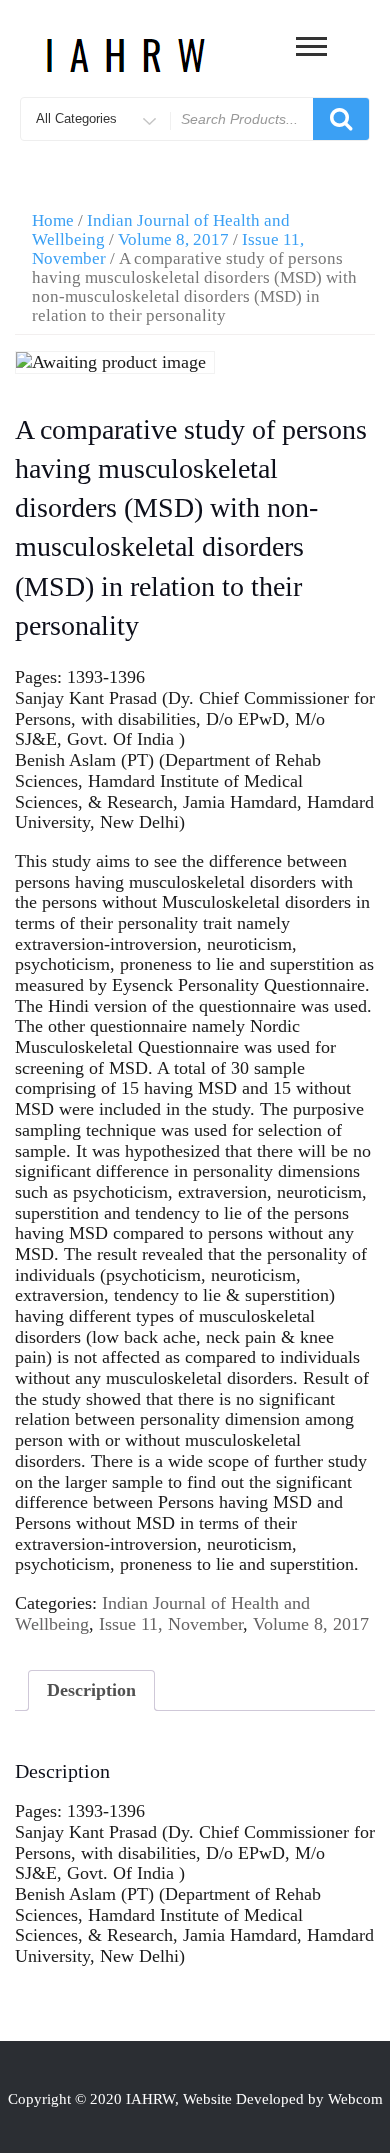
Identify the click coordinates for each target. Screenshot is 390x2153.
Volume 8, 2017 (173, 239)
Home (53, 220)
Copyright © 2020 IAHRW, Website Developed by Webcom (195, 2099)
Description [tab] (91, 1690)
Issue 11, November (171, 1624)
